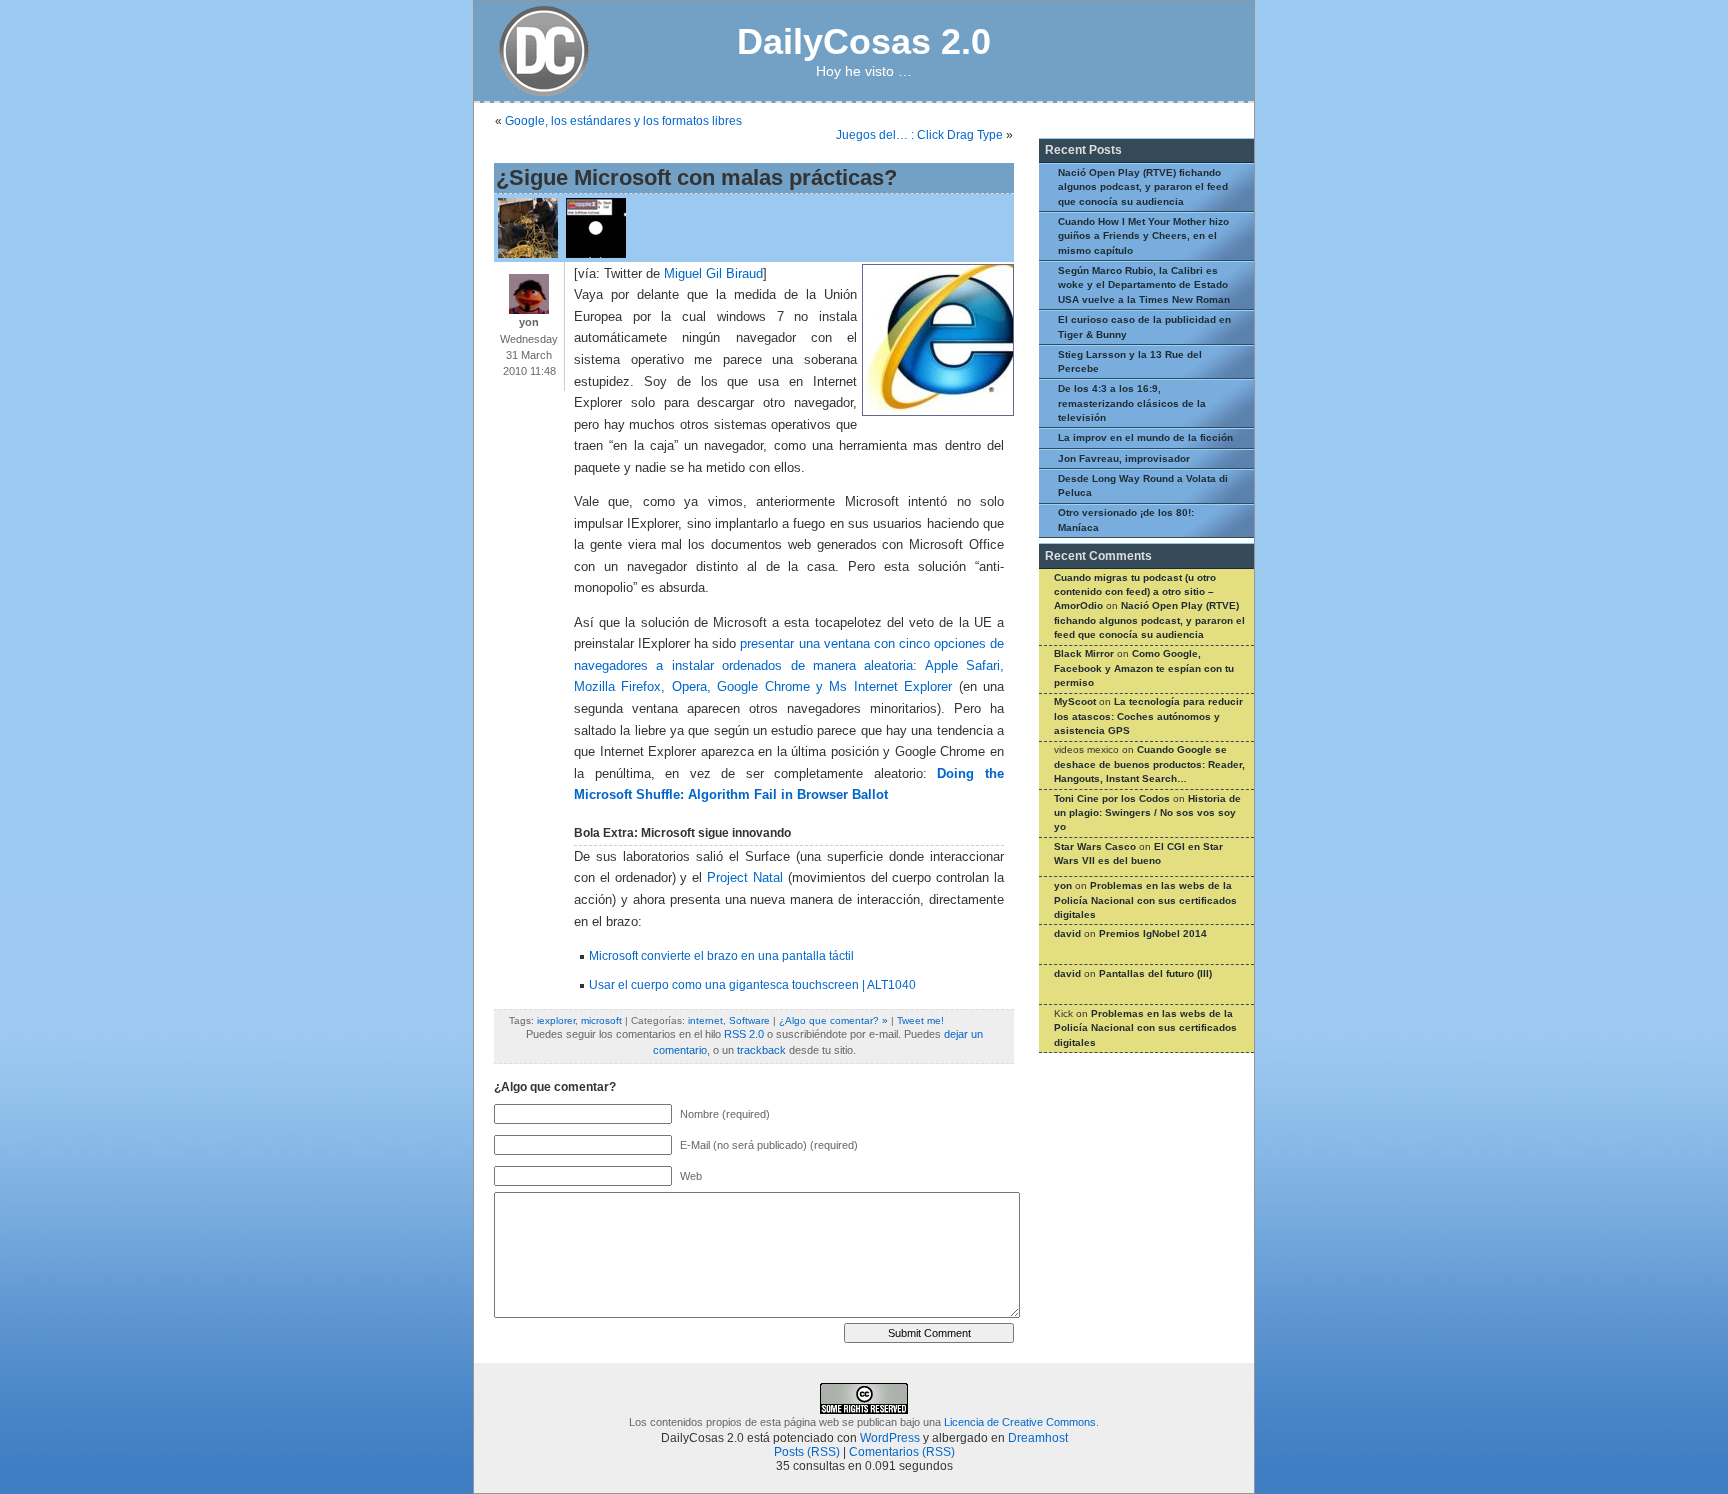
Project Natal (745, 878)
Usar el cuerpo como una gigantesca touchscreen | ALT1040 (752, 985)
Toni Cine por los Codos (1112, 798)
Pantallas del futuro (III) (1155, 973)
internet (705, 1020)
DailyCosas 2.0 (864, 41)
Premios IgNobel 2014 (1153, 933)
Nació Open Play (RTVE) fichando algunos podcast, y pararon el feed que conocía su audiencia (1143, 187)
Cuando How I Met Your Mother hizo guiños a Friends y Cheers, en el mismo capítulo (1143, 236)
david (1067, 933)
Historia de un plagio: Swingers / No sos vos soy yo (1147, 813)
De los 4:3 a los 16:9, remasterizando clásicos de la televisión (1132, 403)
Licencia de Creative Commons (1020, 1422)
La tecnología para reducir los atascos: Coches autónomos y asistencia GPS (1148, 716)
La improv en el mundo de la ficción (1145, 437)
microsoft (601, 1020)
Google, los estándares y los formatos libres (623, 121)
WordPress (890, 1438)
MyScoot (1075, 701)
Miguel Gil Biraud (713, 274)
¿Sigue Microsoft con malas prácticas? (696, 177)
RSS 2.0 (744, 1034)
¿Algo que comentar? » (833, 1020)
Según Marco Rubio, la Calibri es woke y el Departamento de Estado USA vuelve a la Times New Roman (1144, 285)
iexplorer (556, 1020)
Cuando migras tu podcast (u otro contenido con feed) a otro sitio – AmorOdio (1135, 592)
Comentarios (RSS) (902, 1452)
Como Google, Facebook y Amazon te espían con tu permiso (1144, 668)
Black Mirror (1084, 653)
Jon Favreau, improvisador (1124, 458)
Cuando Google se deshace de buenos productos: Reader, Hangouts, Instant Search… (1149, 764)
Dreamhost (1038, 1438)
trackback (761, 1050)
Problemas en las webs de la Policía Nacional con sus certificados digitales (1145, 900)
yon (1063, 885)
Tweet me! (920, 1020)
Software (749, 1020)
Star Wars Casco (1095, 846)
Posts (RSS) (807, 1452)
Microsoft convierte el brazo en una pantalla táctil (721, 956)
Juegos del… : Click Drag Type (919, 135)
